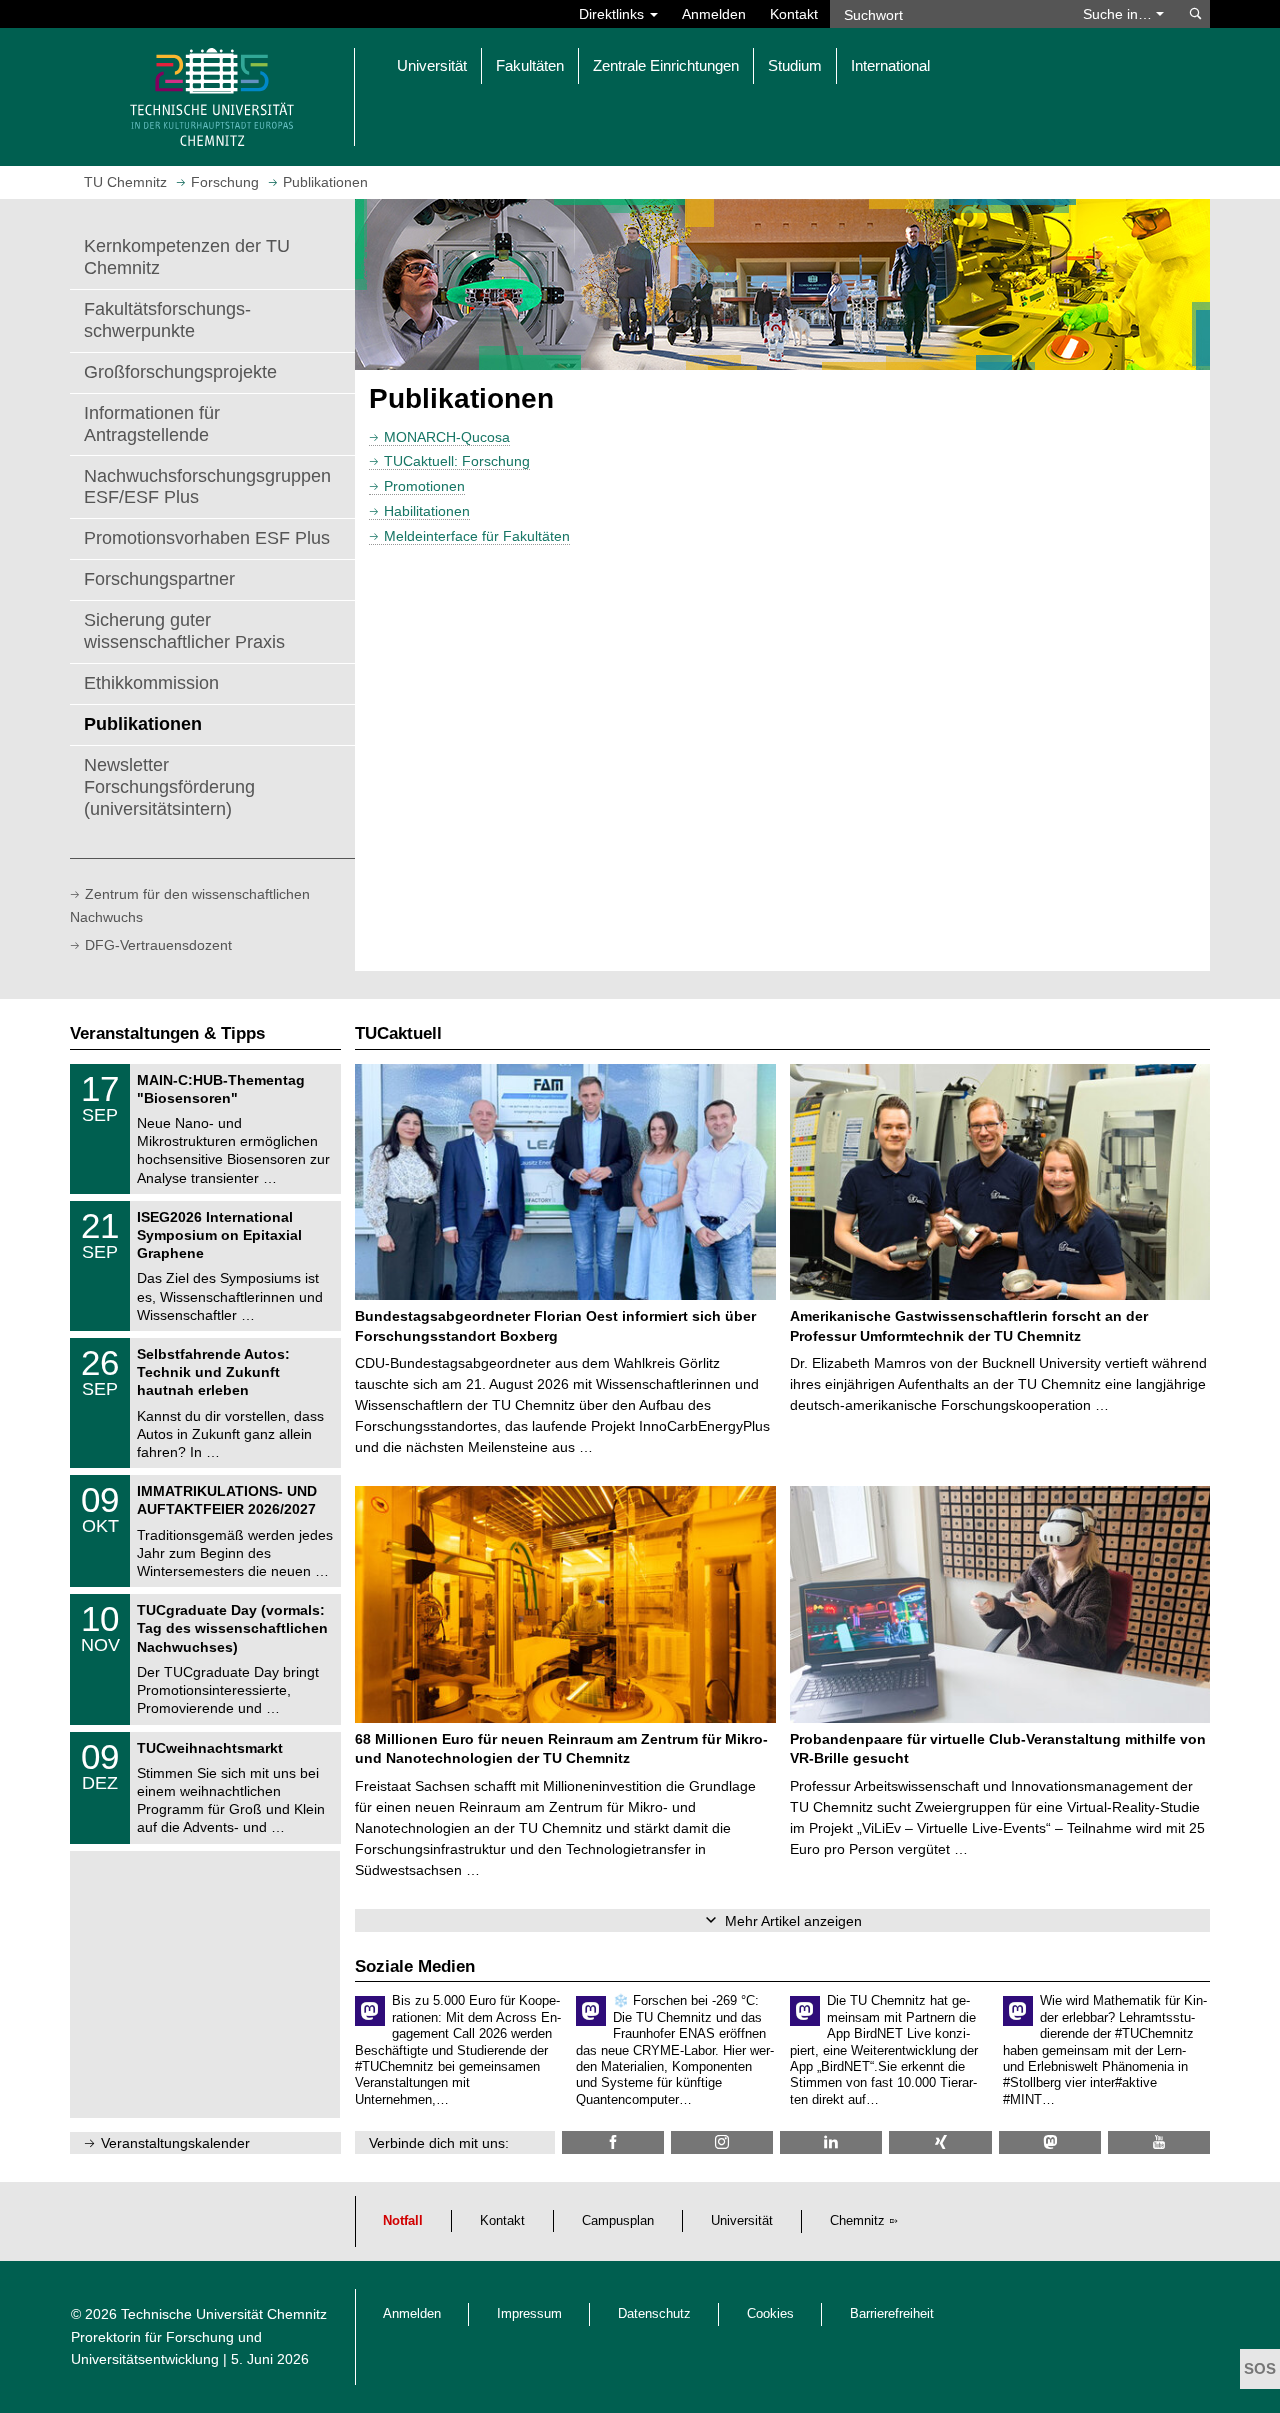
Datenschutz (654, 2314)
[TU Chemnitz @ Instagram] (722, 2142)
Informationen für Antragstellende (152, 424)
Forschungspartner (159, 579)
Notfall (403, 2221)
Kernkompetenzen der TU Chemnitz (187, 257)
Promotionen (424, 486)
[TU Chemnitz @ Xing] (940, 2142)
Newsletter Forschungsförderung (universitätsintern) (169, 787)
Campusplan (618, 2221)
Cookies (770, 2314)
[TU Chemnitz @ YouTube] (1159, 2142)
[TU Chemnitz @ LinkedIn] (831, 2142)
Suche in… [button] (1119, 14)
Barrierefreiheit (892, 2314)
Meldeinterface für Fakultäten (477, 536)
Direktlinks (613, 14)
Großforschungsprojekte (180, 372)
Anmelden (714, 14)
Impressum (529, 2314)
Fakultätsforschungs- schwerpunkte (167, 320)
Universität (742, 2221)
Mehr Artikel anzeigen (793, 1921)
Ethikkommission (151, 683)
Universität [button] (432, 65)
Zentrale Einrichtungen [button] (666, 65)
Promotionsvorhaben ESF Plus (207, 538)
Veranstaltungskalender (175, 2143)
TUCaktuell (398, 1033)
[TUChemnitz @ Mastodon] (1050, 2142)
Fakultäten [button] (530, 65)
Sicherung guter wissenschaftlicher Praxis (184, 631)
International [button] (890, 65)
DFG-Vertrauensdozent (158, 945)
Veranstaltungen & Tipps (167, 1033)
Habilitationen (427, 511)
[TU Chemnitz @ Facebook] (613, 2142)
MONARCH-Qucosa (447, 437)
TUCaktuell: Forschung (457, 461)
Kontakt (794, 14)
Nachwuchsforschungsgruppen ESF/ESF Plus (207, 487)
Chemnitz (857, 2221)
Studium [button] (795, 65)
